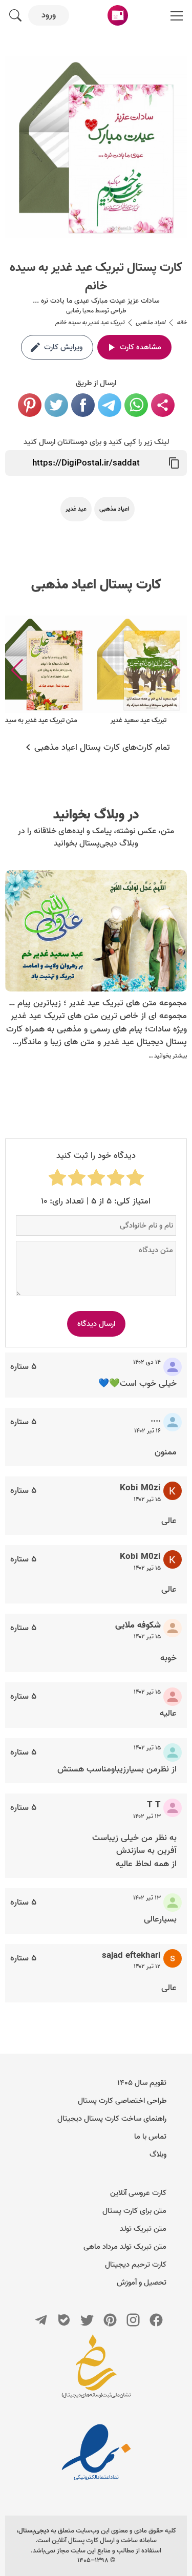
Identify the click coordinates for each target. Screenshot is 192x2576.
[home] (118, 15)
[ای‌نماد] (96, 2452)
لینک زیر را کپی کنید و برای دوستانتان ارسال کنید (96, 442)
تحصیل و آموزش (142, 2283)
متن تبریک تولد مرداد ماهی (125, 2247)
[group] (138, 671)
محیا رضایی (80, 311)
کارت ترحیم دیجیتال (136, 2265)
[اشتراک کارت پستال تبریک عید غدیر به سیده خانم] (163, 405)
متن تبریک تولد (143, 2229)
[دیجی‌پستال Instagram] (133, 2320)
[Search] (15, 15)
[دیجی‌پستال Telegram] (41, 2320)
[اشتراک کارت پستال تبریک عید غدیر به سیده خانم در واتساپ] (136, 405)
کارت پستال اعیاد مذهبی (96, 585)
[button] (17, 670)
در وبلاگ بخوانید (96, 815)
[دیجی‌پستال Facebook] (156, 2320)
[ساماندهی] (96, 2371)
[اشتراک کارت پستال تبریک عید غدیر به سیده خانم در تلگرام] (110, 405)
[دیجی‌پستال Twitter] (87, 2320)
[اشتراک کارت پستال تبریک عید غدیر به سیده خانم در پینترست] (30, 405)
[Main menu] (177, 15)
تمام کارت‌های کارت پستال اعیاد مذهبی (102, 748)
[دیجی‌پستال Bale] (64, 2320)
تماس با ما (150, 2137)
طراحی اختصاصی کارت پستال (122, 2101)
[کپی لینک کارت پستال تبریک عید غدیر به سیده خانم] (174, 463)
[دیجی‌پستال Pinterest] (110, 2320)
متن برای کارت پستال (134, 2211)
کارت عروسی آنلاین (138, 2193)
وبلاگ (158, 2155)
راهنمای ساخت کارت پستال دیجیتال (112, 2119)
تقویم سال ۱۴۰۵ (142, 2083)
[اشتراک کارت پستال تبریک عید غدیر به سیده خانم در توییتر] (56, 405)
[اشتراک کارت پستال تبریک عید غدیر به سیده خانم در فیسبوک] (83, 405)
